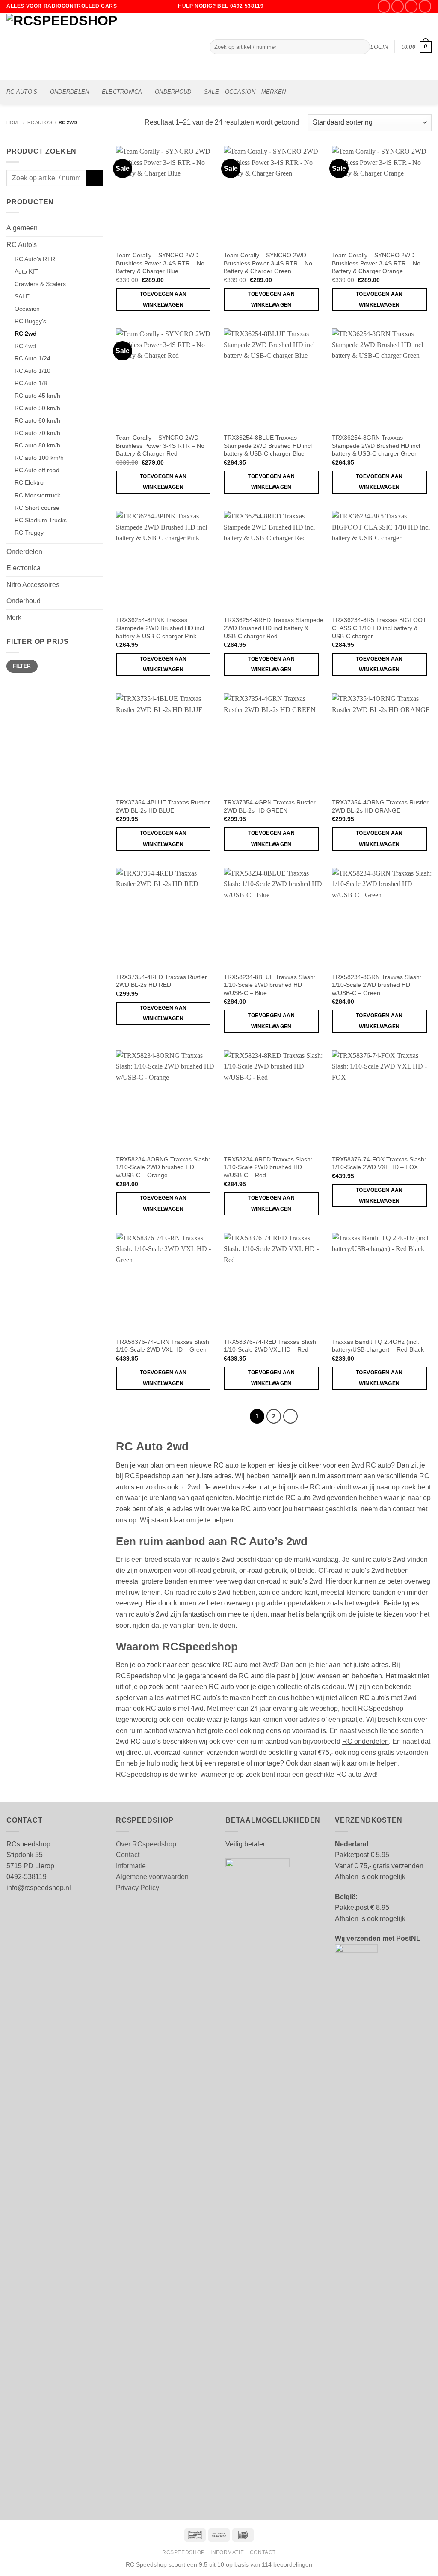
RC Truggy (29, 533)
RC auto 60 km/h (37, 420)
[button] (379, 47)
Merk (14, 618)
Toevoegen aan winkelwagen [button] (163, 299)
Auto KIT (26, 271)
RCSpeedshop (183, 2552)
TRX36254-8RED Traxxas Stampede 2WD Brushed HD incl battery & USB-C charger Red (274, 628)
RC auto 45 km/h (37, 396)
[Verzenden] (362, 47)
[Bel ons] (425, 6)
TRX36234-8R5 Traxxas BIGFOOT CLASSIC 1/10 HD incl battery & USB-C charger (379, 628)
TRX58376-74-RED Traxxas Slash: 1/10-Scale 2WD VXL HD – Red (271, 1346)
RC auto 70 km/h (37, 433)
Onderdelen (70, 92)
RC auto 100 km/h (39, 458)
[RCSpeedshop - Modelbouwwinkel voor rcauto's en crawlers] (102, 46)
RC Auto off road (37, 470)
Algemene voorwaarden (152, 1877)
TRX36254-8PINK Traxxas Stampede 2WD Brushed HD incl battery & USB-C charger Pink (160, 628)
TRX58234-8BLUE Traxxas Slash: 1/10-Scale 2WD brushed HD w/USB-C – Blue (269, 985)
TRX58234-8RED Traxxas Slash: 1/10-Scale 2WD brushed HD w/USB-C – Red (268, 1167)
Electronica (122, 92)
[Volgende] (290, 1416)
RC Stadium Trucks (41, 520)
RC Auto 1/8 (31, 383)
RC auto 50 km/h (37, 408)
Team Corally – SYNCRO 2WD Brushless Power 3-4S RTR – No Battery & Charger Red (160, 445)
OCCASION (240, 92)
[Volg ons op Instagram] (398, 6)
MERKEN (274, 92)
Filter (22, 666)
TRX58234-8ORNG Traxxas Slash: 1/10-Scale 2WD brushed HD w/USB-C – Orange (163, 1167)
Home (13, 122)
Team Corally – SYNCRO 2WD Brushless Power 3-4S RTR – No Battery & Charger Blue (160, 263)
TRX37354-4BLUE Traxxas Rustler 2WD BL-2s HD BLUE (163, 806)
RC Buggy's (30, 321)
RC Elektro (29, 482)
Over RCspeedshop (146, 1844)
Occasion (27, 309)
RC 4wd (25, 346)
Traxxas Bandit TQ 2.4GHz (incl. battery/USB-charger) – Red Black (378, 1346)
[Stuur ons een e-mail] (411, 6)
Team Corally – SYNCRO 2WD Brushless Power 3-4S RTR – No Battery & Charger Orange (376, 263)
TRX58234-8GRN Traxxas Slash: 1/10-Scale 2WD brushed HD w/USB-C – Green (377, 985)
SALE (212, 92)
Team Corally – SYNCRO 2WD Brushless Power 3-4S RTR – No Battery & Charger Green (268, 263)
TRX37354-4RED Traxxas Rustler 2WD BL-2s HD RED (161, 981)
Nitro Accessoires (33, 585)
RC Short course (37, 508)
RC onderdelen (365, 1741)
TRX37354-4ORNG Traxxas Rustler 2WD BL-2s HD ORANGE (380, 806)
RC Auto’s (22, 92)
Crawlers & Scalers (40, 284)
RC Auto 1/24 (33, 358)
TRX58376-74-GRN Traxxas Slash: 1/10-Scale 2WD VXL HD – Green (163, 1346)
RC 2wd (26, 334)
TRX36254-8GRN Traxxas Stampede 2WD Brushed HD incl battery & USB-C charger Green (376, 445)
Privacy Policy (138, 1888)
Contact (128, 1855)
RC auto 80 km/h (37, 445)
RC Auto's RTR (35, 259)
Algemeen (22, 228)
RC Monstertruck (37, 495)
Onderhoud (173, 92)
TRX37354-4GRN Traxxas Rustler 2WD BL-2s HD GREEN (270, 806)
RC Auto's (40, 122)
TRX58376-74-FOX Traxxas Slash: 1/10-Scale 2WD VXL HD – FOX (379, 1163)
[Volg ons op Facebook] (384, 6)
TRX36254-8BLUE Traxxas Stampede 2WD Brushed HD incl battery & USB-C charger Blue (268, 445)
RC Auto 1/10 (33, 371)
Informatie (131, 1866)
